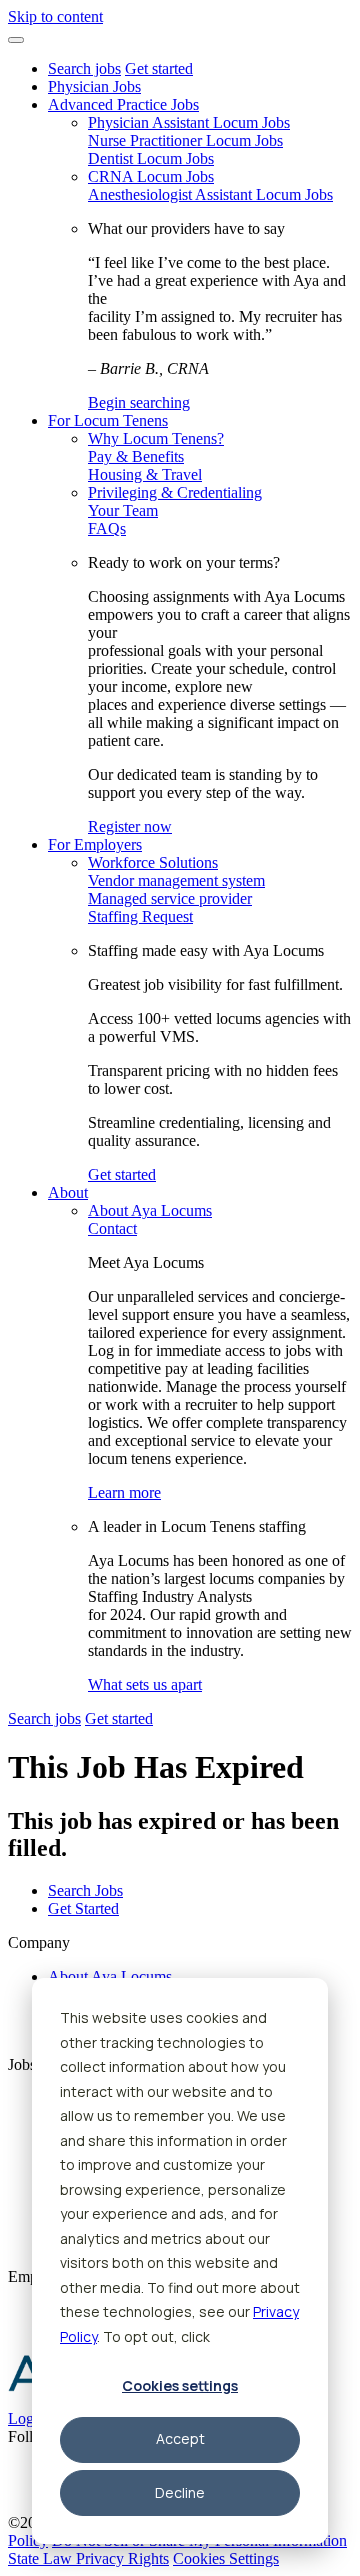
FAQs (107, 528)
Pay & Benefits (136, 456)
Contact (112, 1228)
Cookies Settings (226, 2558)
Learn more (124, 1492)
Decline (180, 2492)
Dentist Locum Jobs (151, 158)
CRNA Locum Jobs (151, 176)
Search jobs (84, 68)
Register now (130, 826)
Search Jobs (85, 1890)
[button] (16, 40)
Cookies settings (180, 2385)
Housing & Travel (145, 474)
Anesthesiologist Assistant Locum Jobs (210, 194)
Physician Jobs (94, 86)
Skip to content (55, 16)
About (68, 1192)
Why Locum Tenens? (156, 438)
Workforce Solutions (153, 862)
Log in (29, 2418)
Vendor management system (176, 880)
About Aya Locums (150, 1210)
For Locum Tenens (108, 420)
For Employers (95, 844)
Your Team (123, 510)
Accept (180, 2438)
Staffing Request (140, 916)
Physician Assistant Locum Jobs (189, 122)
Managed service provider (170, 898)
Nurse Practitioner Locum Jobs (185, 140)
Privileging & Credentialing (175, 492)
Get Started (83, 1908)
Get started (159, 68)
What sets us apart (145, 1684)
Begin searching (139, 402)
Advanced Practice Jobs (123, 104)
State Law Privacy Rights (88, 2558)
